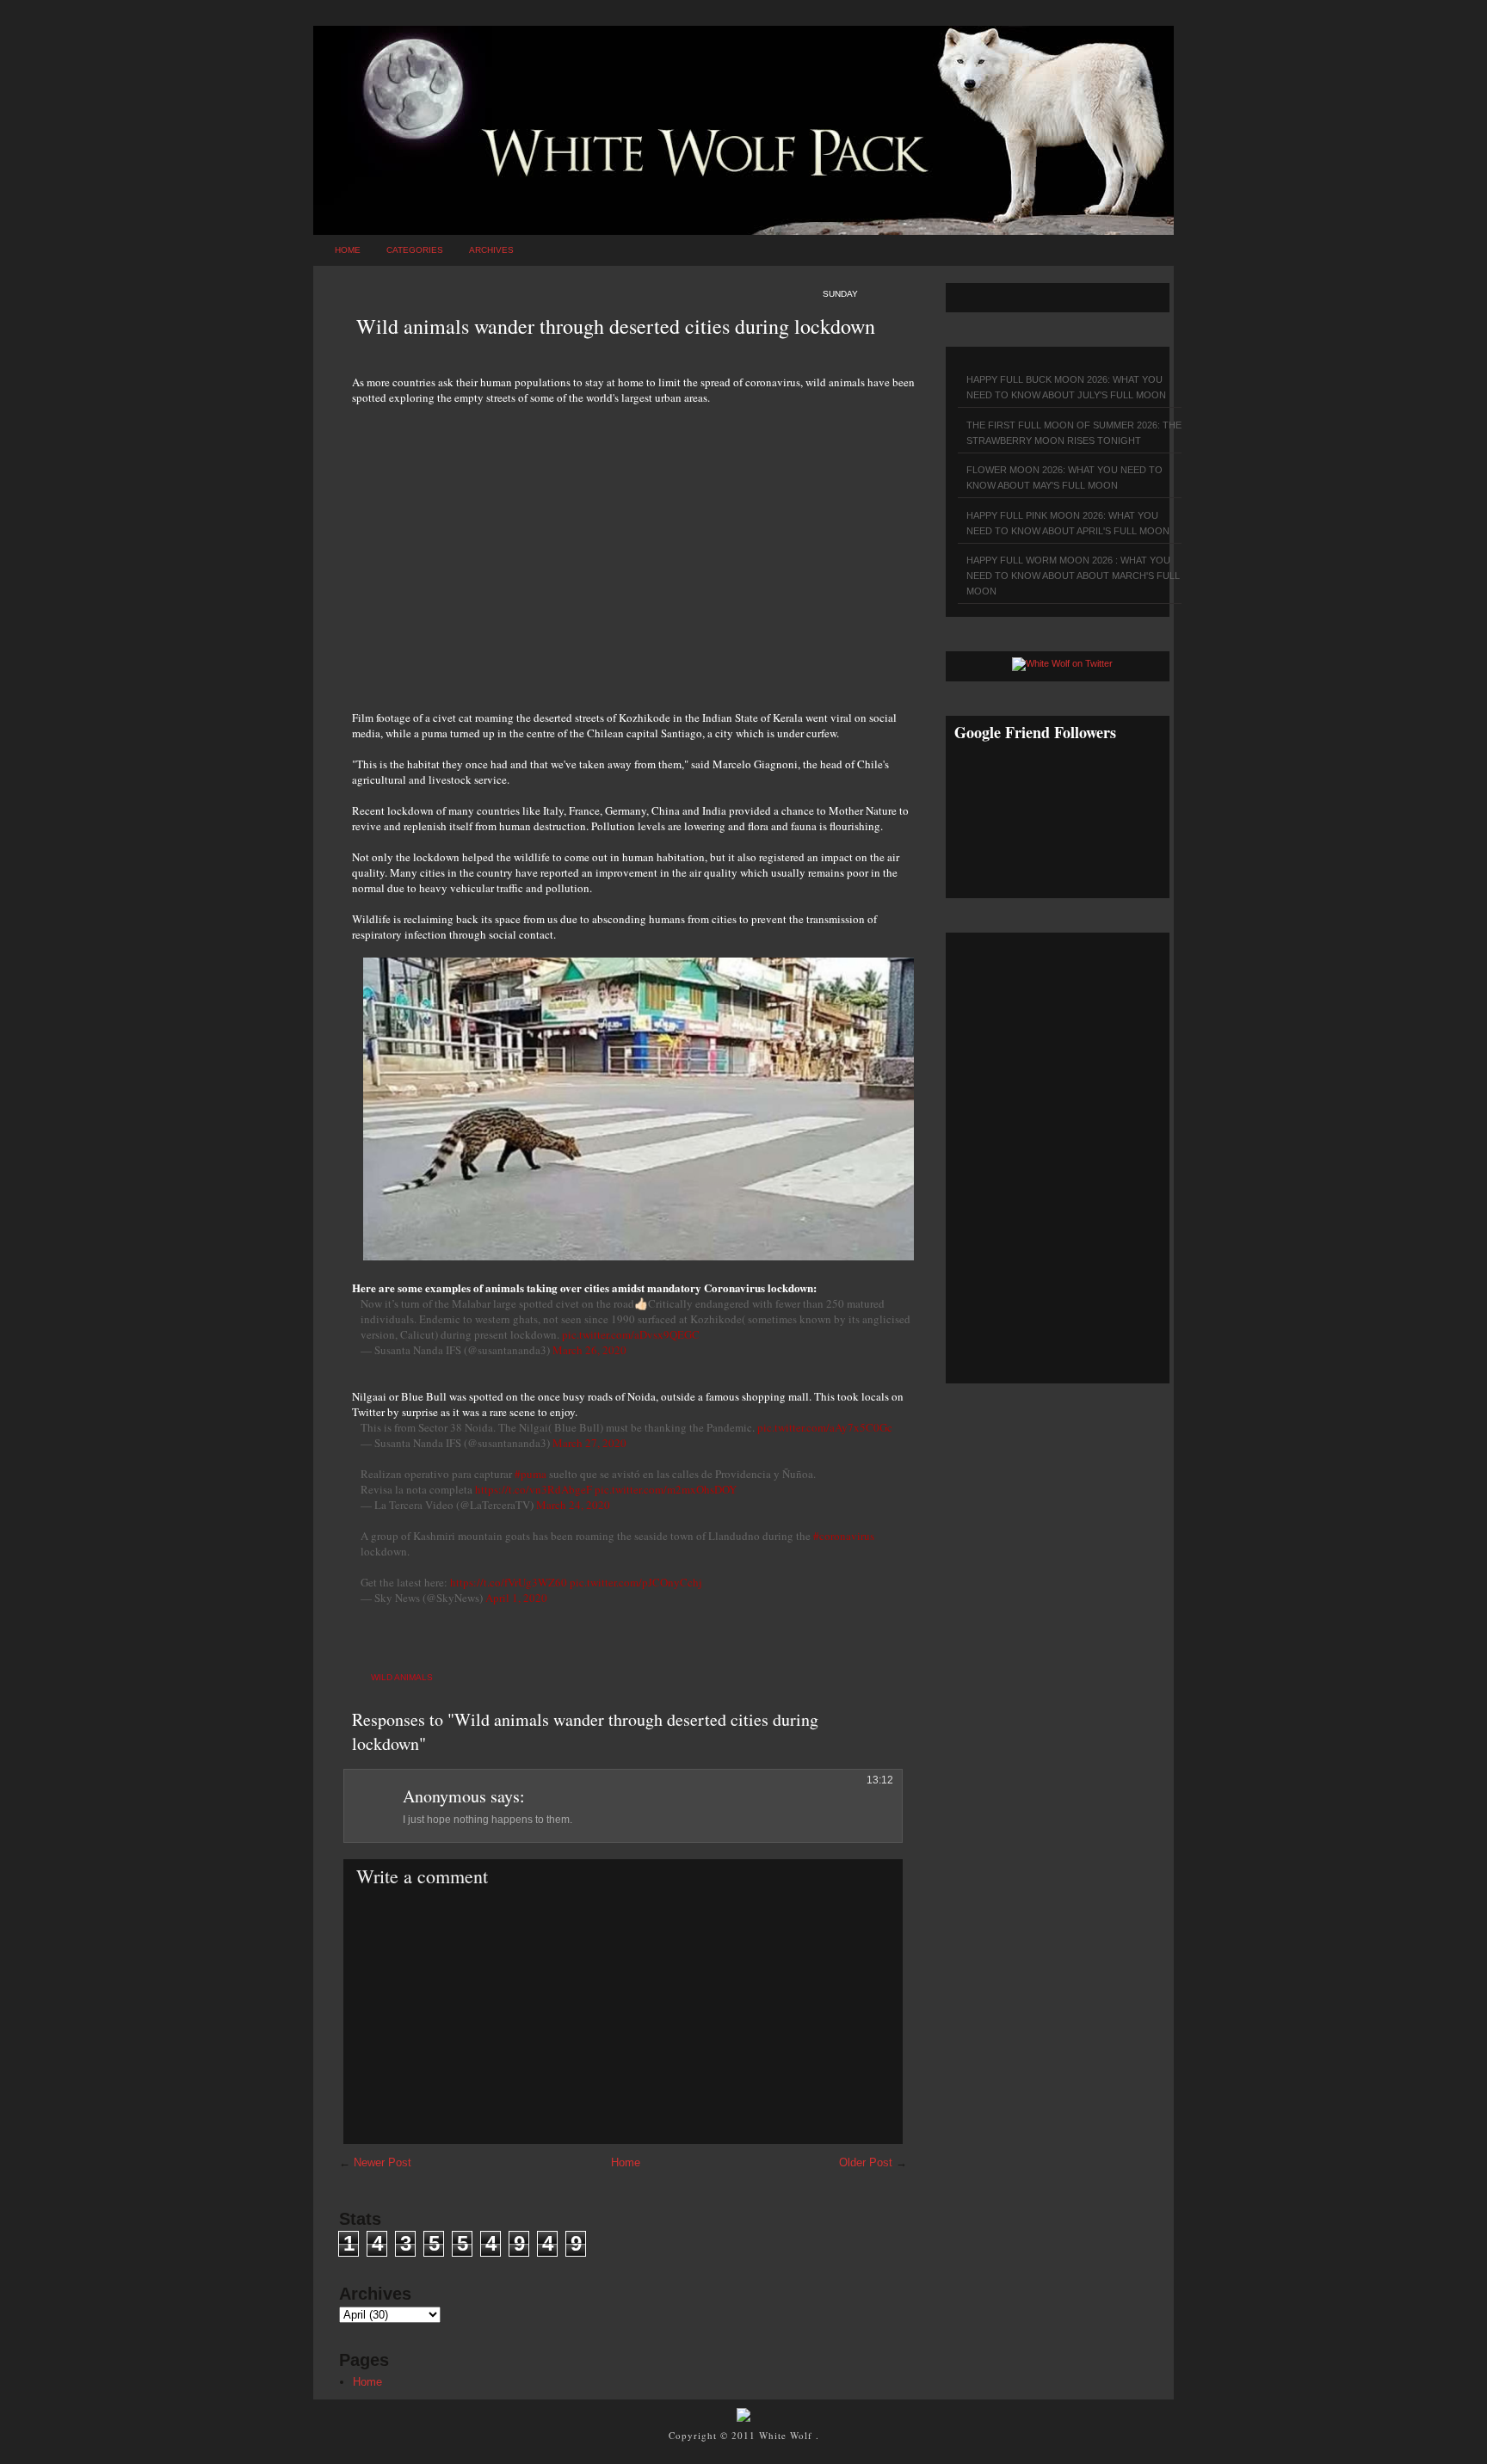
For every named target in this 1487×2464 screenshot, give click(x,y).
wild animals (402, 1677)
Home (348, 250)
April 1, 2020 (516, 1598)
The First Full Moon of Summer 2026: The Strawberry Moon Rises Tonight (1074, 433)
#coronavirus (844, 1536)
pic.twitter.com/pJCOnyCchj (636, 1582)
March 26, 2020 (589, 1350)
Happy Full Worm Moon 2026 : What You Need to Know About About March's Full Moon (1073, 576)
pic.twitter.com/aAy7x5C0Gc (825, 1427)
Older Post (866, 2162)
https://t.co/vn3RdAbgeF (534, 1489)
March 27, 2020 (589, 1443)
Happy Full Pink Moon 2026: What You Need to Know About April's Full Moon (1068, 523)
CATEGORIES (415, 250)
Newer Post (383, 2162)
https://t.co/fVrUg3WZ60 (509, 1582)
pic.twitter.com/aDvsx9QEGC (631, 1334)
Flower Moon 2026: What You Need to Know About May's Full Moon (1064, 477)
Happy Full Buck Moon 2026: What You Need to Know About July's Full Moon (1066, 387)
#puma (531, 1474)
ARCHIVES (491, 250)
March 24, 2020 (573, 1505)
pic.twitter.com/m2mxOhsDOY (666, 1489)
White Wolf (787, 2435)
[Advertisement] (636, 548)
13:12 (880, 1780)
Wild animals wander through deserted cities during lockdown (616, 326)
